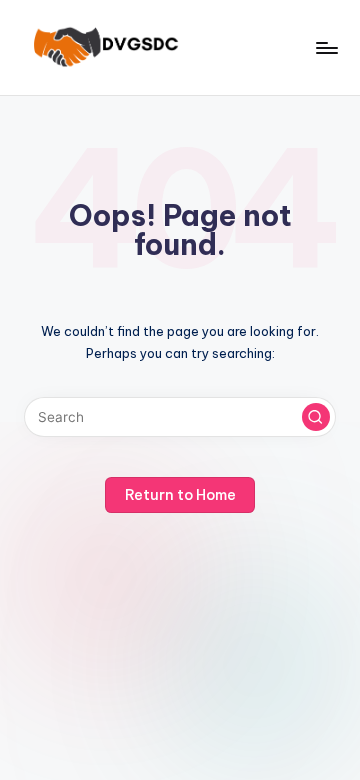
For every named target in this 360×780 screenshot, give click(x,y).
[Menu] (326, 47)
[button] (316, 417)
